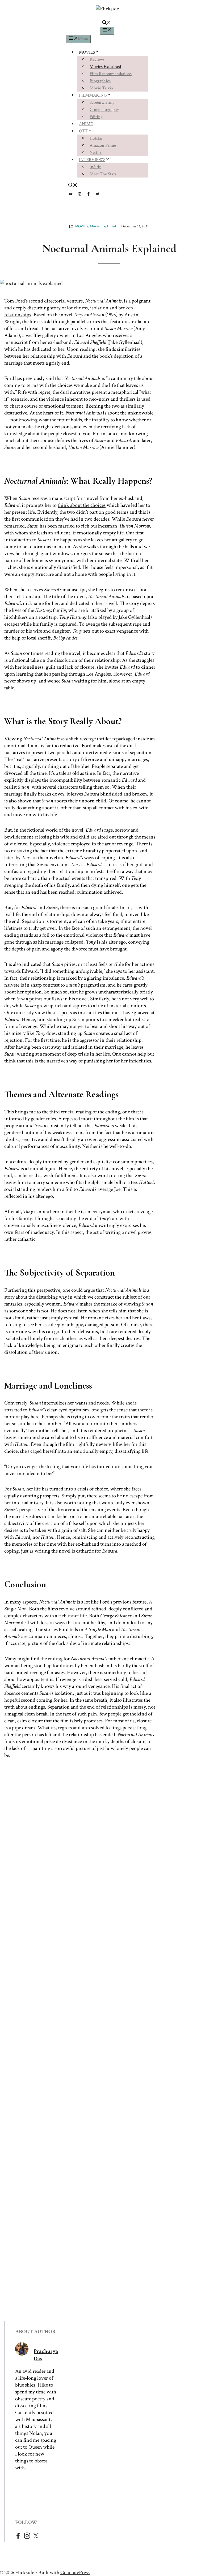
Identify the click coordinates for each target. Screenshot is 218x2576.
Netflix (96, 153)
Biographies (100, 81)
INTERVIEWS (92, 160)
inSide (95, 167)
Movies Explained (105, 67)
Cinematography (104, 110)
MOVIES (87, 52)
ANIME (86, 124)
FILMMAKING (93, 95)
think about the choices (82, 505)
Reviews (97, 59)
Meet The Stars (103, 174)
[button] (107, 23)
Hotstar (96, 138)
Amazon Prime (103, 145)
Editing (96, 117)
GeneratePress (75, 2573)
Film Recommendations (111, 74)
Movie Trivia (101, 88)
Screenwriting (102, 102)
